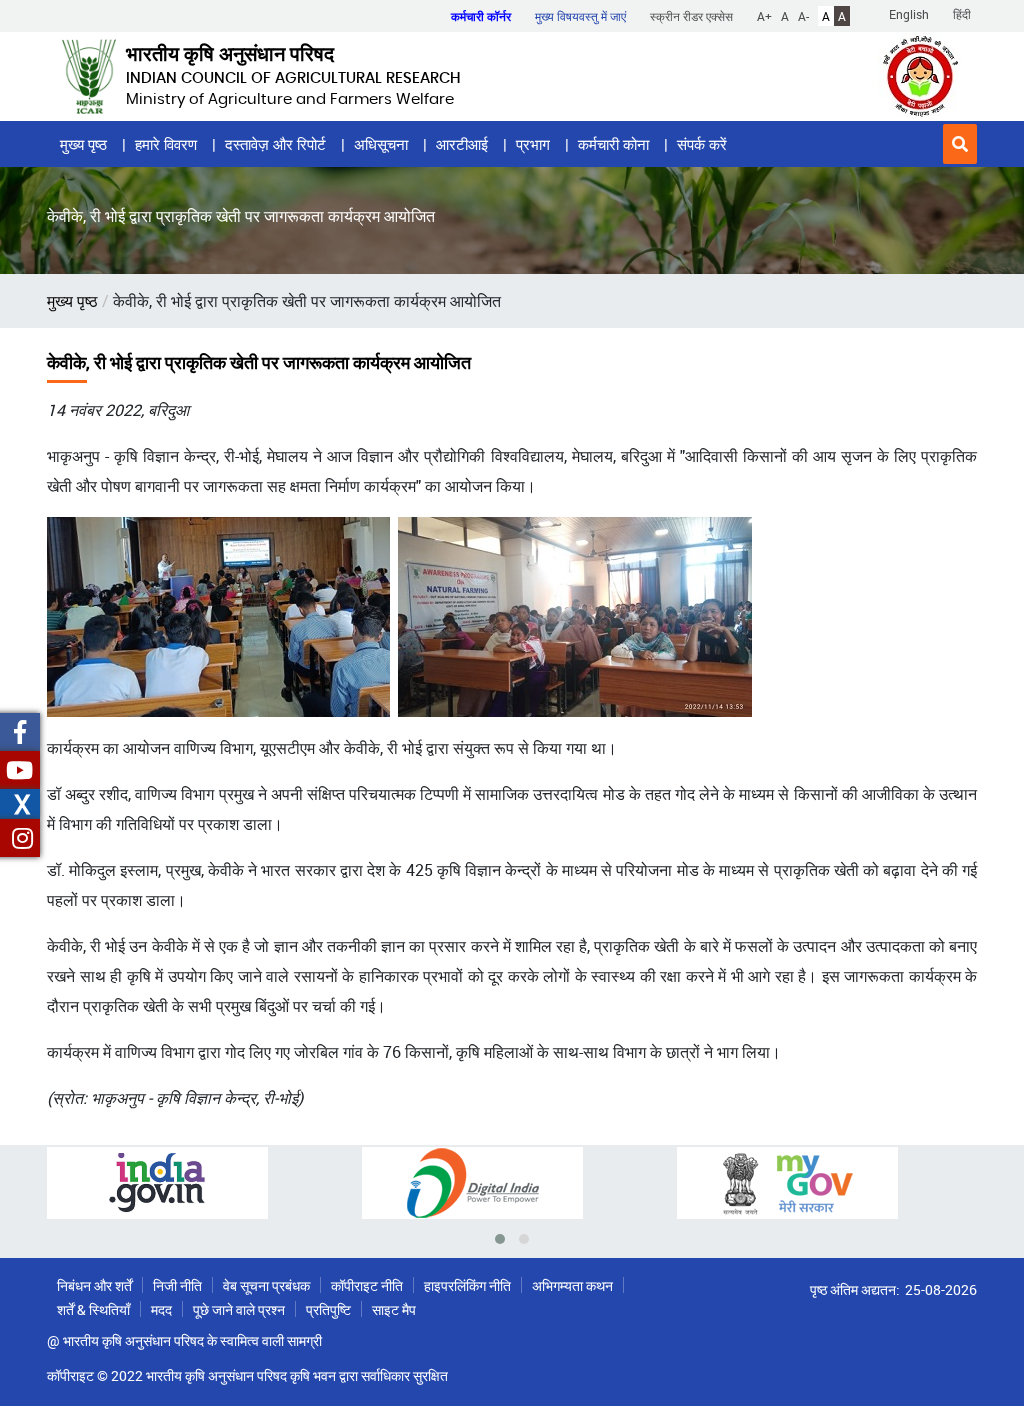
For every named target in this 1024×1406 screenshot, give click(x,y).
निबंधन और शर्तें (94, 1285)
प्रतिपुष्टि (328, 1309)
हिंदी (962, 14)
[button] (960, 144)
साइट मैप (394, 1309)
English (909, 14)
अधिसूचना (381, 144)
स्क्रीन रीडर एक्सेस (691, 16)
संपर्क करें (702, 144)
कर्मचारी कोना (613, 144)
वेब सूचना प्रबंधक (266, 1285)
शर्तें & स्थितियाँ (93, 1309)
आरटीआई (462, 144)
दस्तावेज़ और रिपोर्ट (275, 144)
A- (803, 16)
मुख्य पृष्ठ (83, 144)
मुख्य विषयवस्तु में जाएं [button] (580, 16)
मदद (161, 1309)
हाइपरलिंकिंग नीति (467, 1285)
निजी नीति (177, 1285)
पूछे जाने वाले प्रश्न (239, 1309)
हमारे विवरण (166, 144)
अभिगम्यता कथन (572, 1285)
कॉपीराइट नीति (367, 1285)
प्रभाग (533, 144)
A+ (764, 16)
